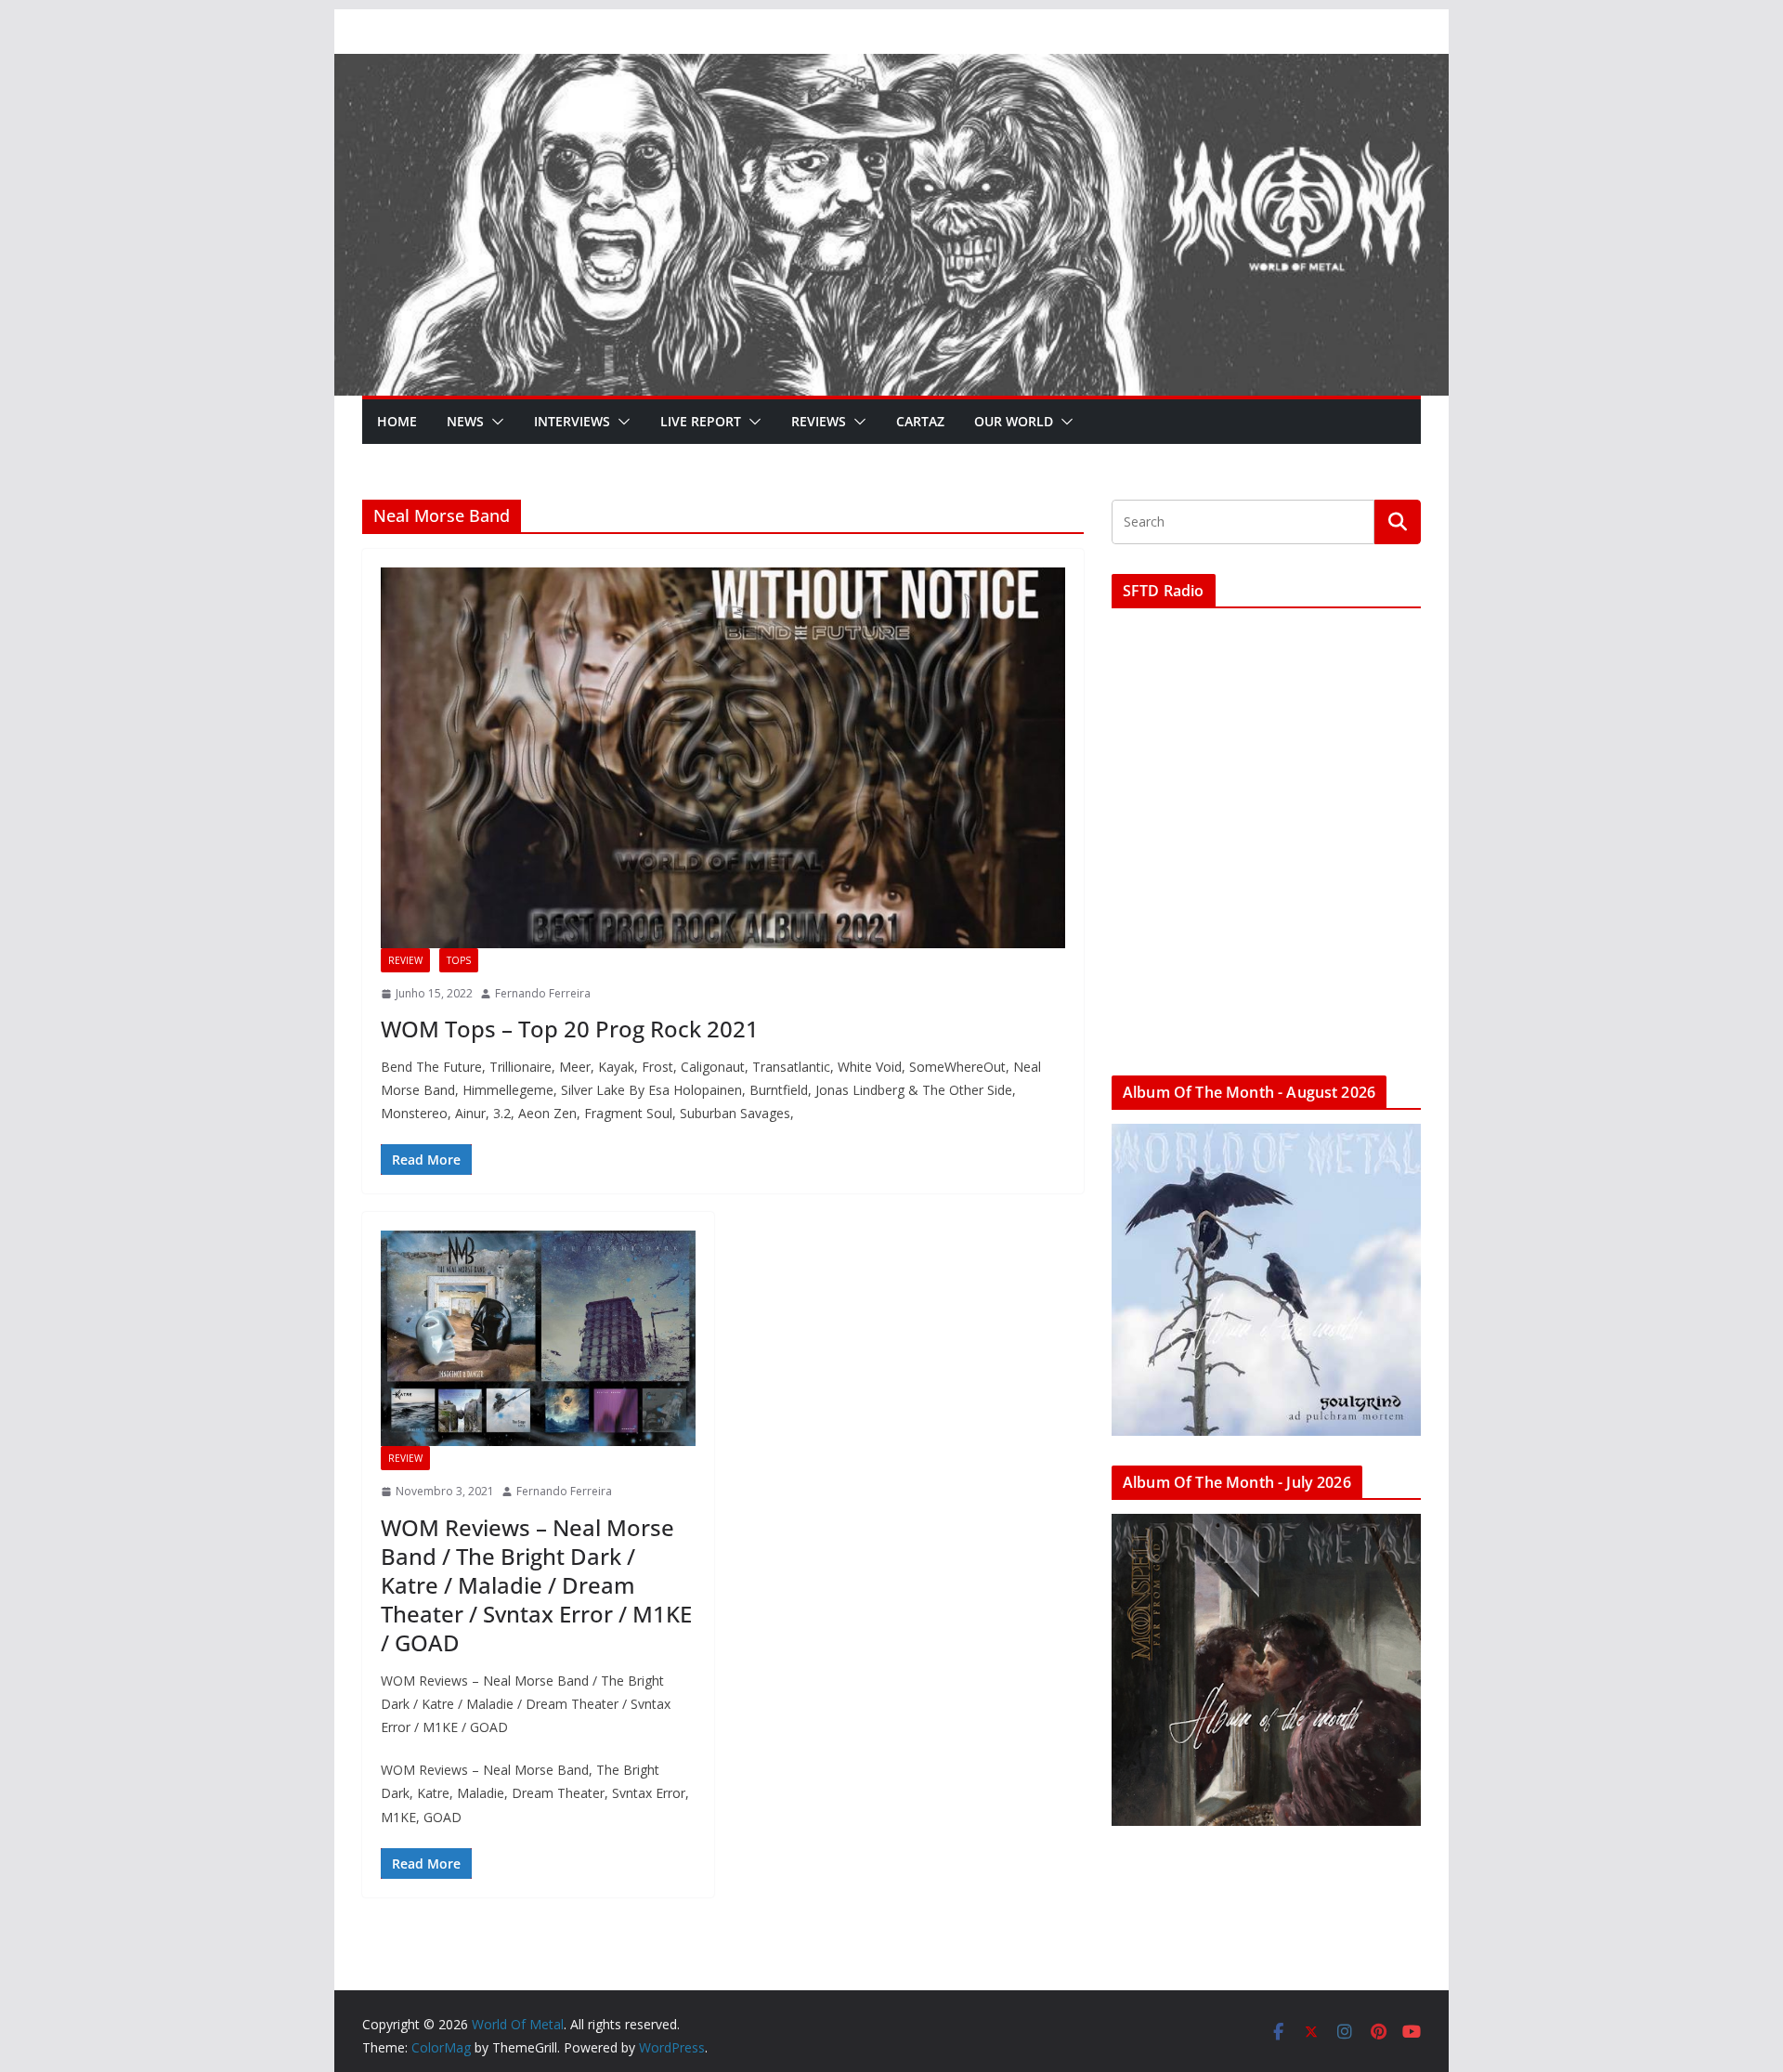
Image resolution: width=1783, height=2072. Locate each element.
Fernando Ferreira (543, 993)
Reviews (819, 421)
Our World (1014, 421)
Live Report (701, 421)
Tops (459, 960)
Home (397, 421)
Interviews (572, 421)
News (465, 421)
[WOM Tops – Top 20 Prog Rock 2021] (723, 758)
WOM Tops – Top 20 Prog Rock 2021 (570, 1029)
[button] (494, 422)
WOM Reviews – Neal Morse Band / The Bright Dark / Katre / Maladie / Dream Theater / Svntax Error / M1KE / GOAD (536, 1585)
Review (405, 960)
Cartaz (920, 421)
